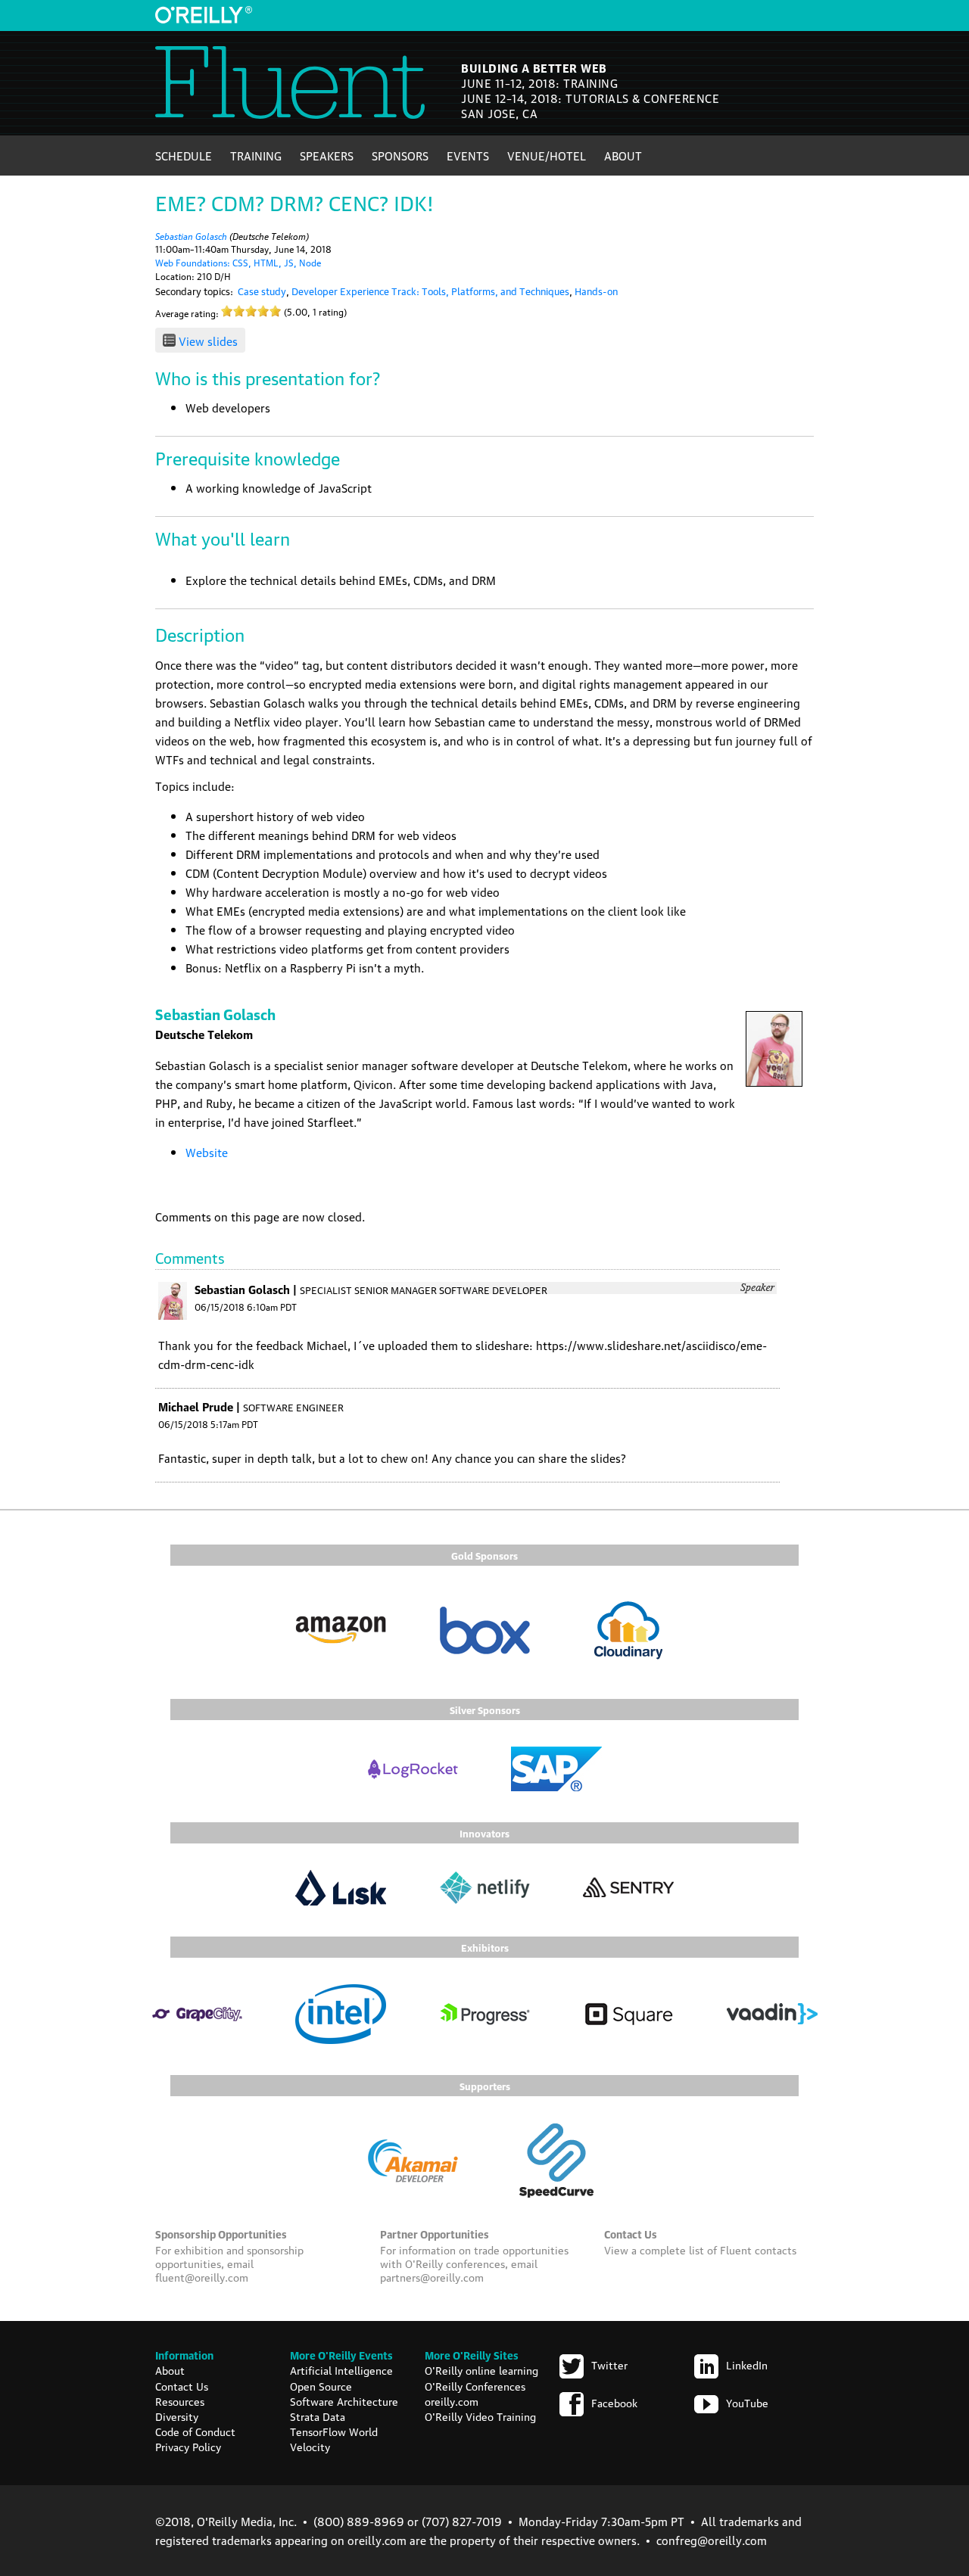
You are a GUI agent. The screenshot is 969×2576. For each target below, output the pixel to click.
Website (207, 1152)
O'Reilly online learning (481, 2369)
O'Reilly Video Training (480, 2416)
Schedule (184, 155)
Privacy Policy (188, 2446)
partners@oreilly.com (432, 2276)
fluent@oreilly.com (202, 2276)
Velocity (310, 2446)
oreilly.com (452, 2400)
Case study (262, 291)
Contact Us (182, 2385)
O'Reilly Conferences (475, 2385)
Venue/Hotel (547, 155)
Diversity (177, 2416)
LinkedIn (747, 2364)
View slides (208, 341)
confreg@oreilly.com (712, 2540)
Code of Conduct (195, 2431)
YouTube (747, 2402)
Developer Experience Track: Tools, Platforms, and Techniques (430, 291)
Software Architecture (344, 2400)
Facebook (614, 2402)
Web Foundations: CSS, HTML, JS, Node (238, 262)
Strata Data (318, 2416)
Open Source (321, 2385)
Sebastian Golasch (191, 235)
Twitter (609, 2364)
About (623, 155)
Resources (180, 2400)
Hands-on (596, 291)
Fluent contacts (758, 2249)
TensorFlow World (334, 2431)
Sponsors (400, 155)
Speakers (327, 155)
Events (468, 155)
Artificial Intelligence (341, 2369)
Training (256, 155)
